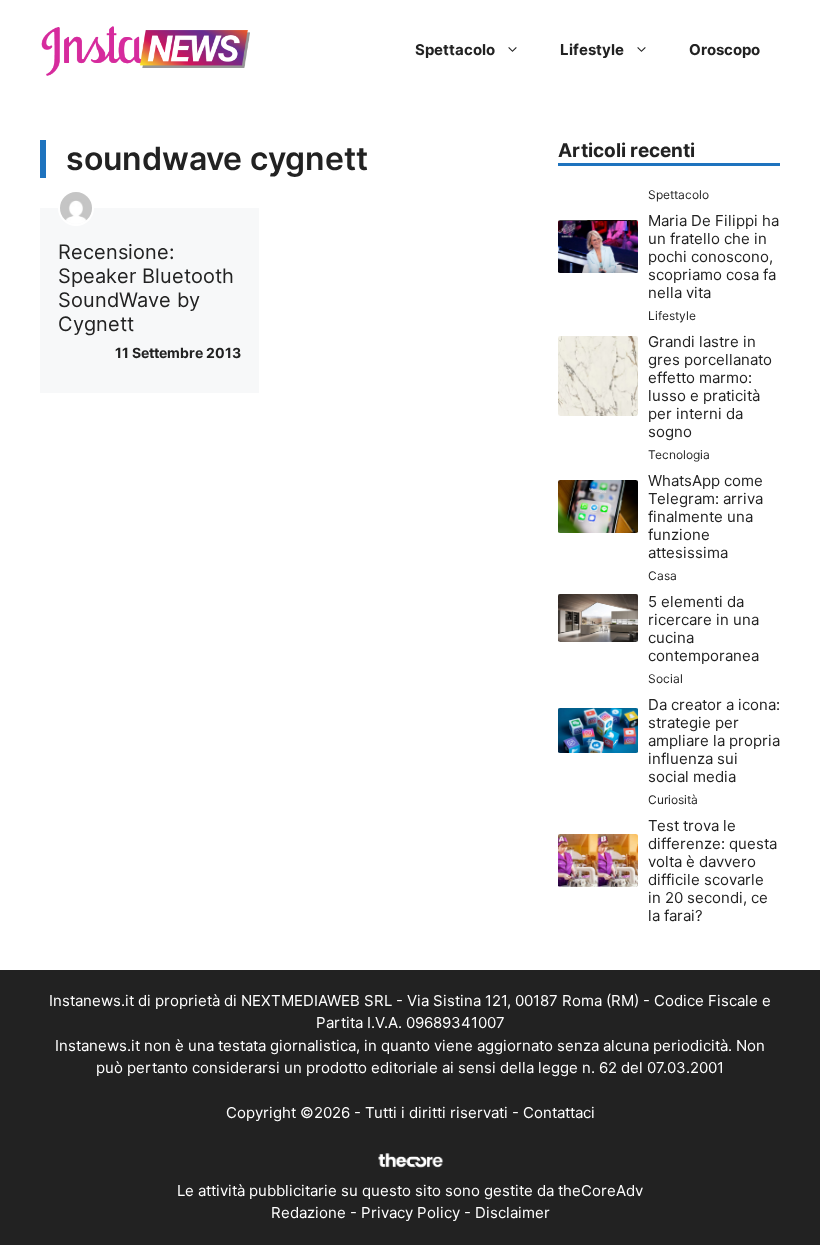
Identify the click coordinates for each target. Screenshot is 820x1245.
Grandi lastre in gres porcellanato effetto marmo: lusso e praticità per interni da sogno (710, 386)
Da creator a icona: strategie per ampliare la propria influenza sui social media (714, 740)
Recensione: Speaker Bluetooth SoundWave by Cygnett (146, 288)
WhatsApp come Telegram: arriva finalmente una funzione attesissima (705, 516)
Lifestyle (592, 49)
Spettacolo (455, 49)
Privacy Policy (410, 1212)
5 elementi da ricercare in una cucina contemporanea (703, 628)
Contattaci (559, 1112)
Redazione (308, 1212)
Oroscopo (724, 49)
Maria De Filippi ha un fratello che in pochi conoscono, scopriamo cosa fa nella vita (713, 256)
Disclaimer (512, 1212)
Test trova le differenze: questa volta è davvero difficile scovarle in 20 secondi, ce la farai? (712, 870)
